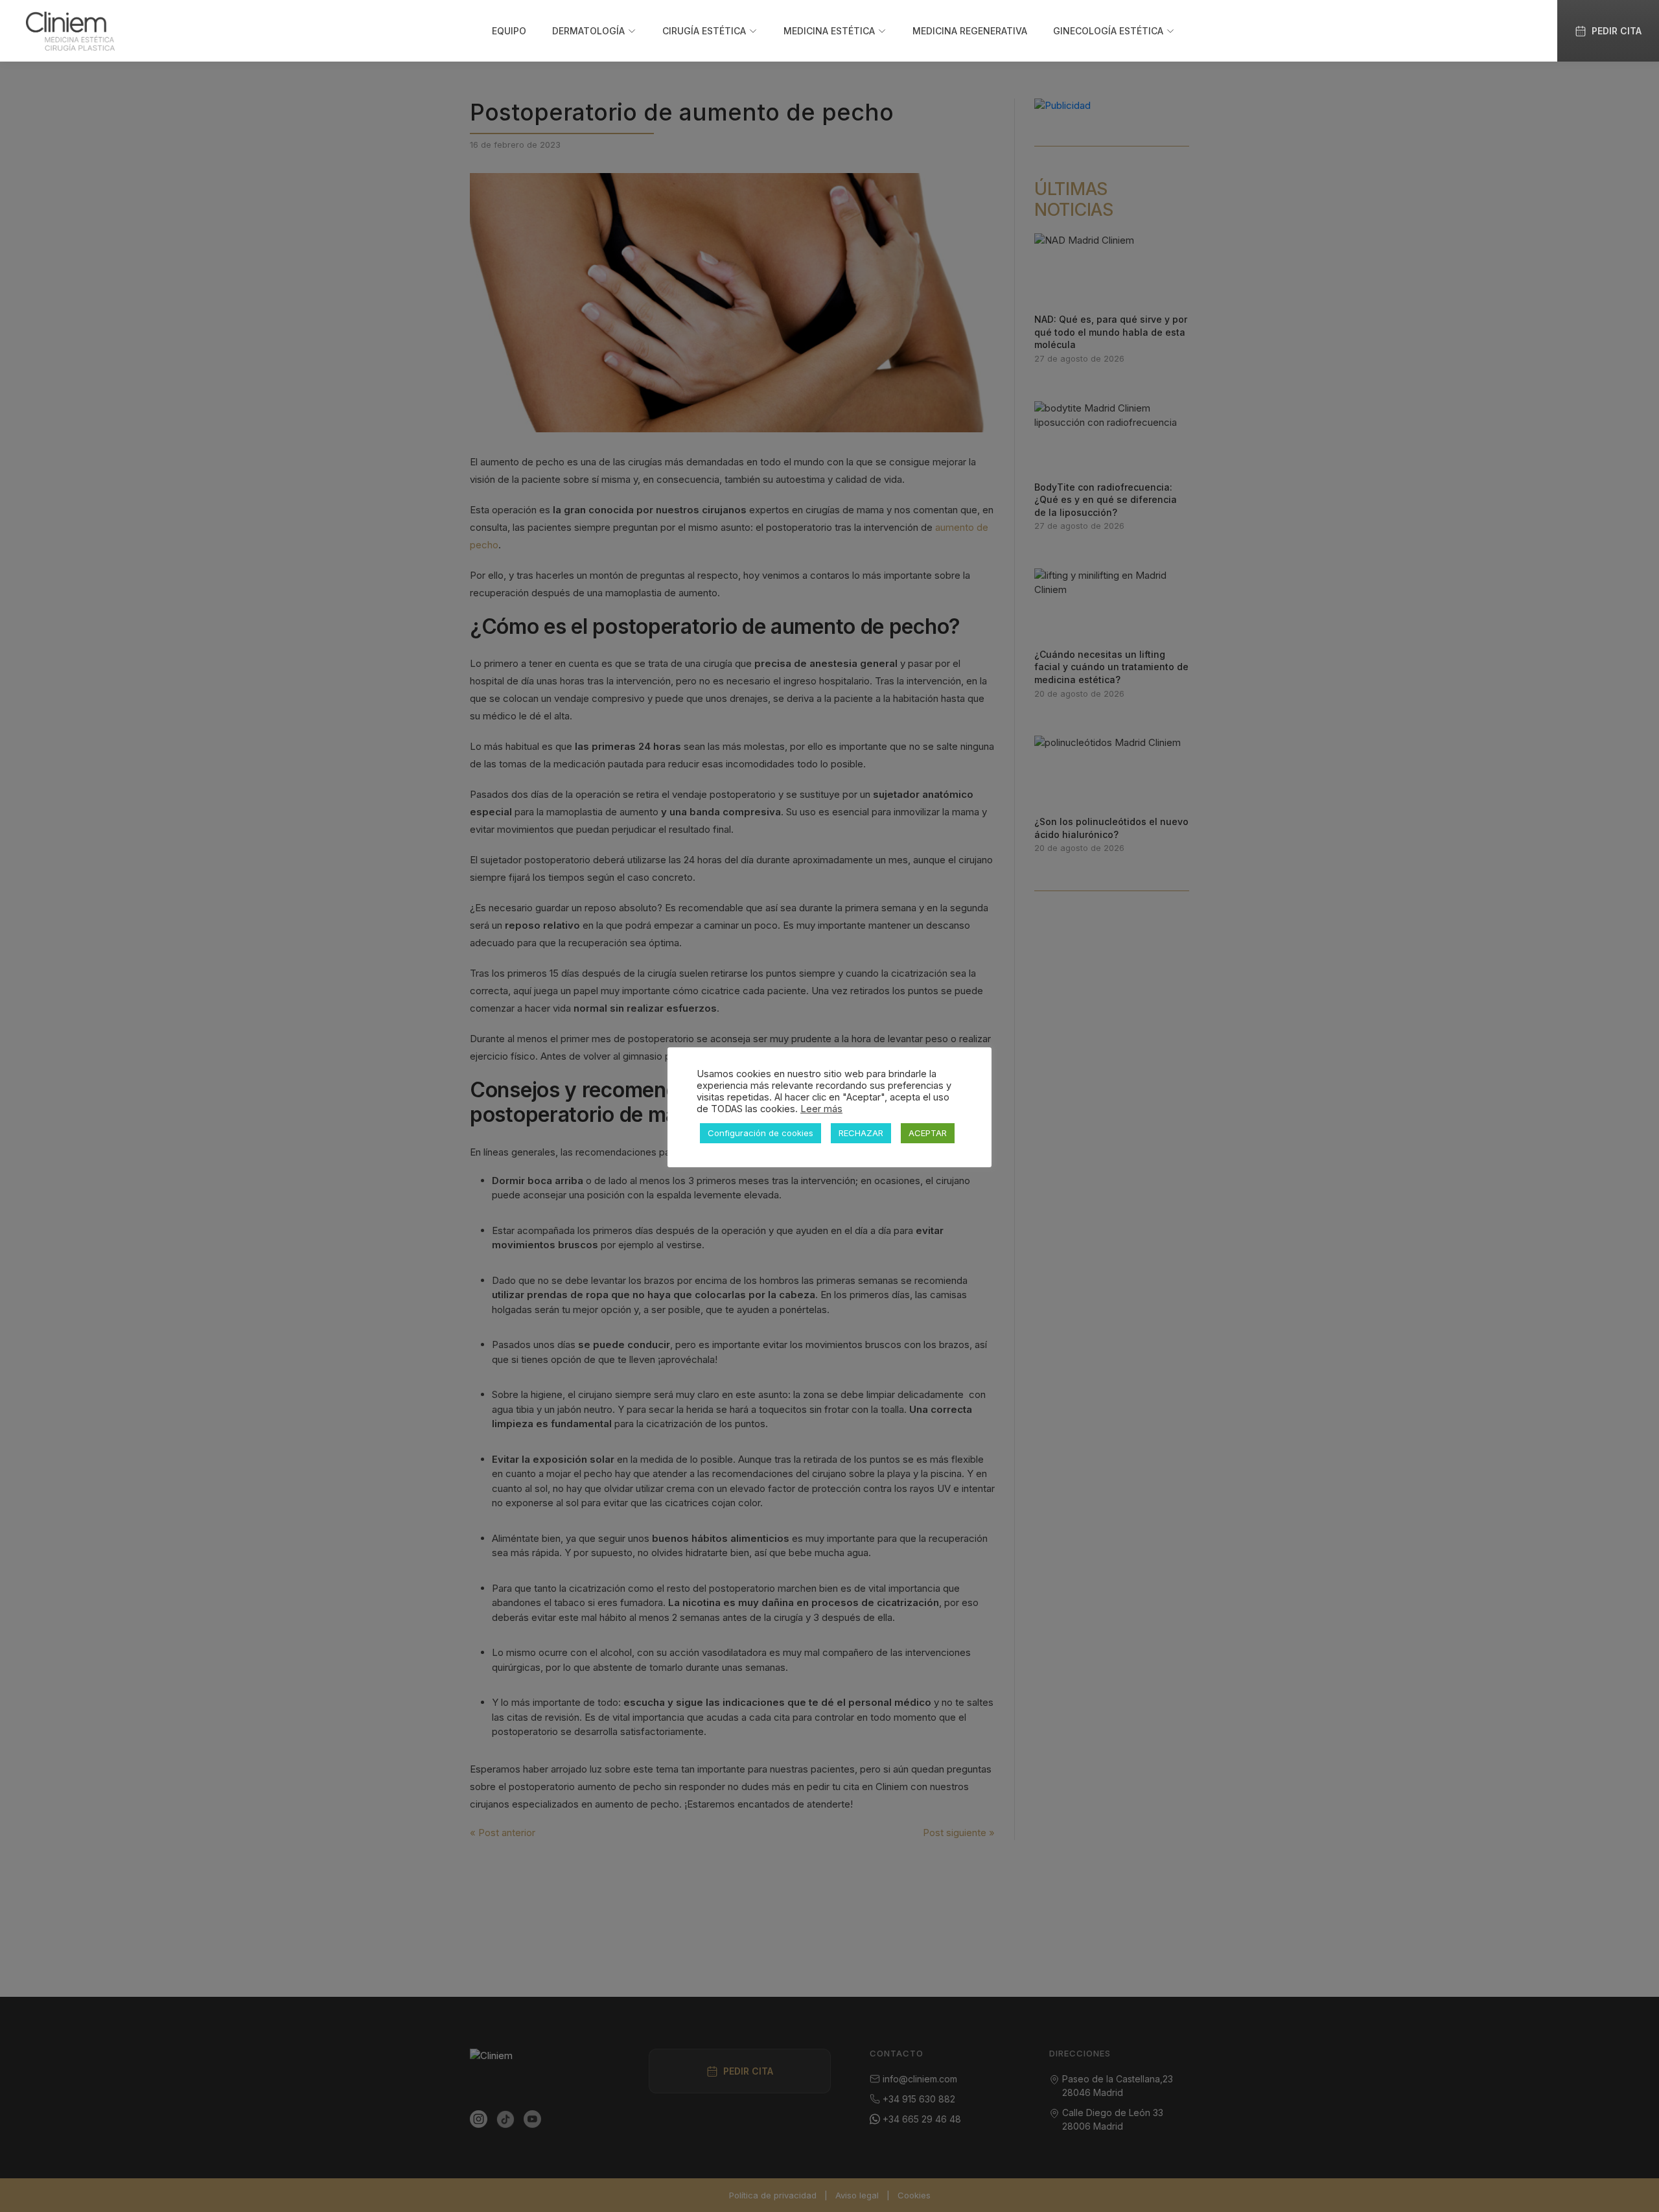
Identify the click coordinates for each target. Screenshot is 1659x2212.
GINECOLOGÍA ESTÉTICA (1108, 31)
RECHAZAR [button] (861, 1133)
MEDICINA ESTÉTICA (829, 31)
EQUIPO (509, 31)
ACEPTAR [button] (928, 1133)
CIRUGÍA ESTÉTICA (704, 31)
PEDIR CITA (1617, 31)
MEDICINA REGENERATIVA (970, 31)
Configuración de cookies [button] (760, 1133)
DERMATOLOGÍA (588, 31)
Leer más (821, 1109)
